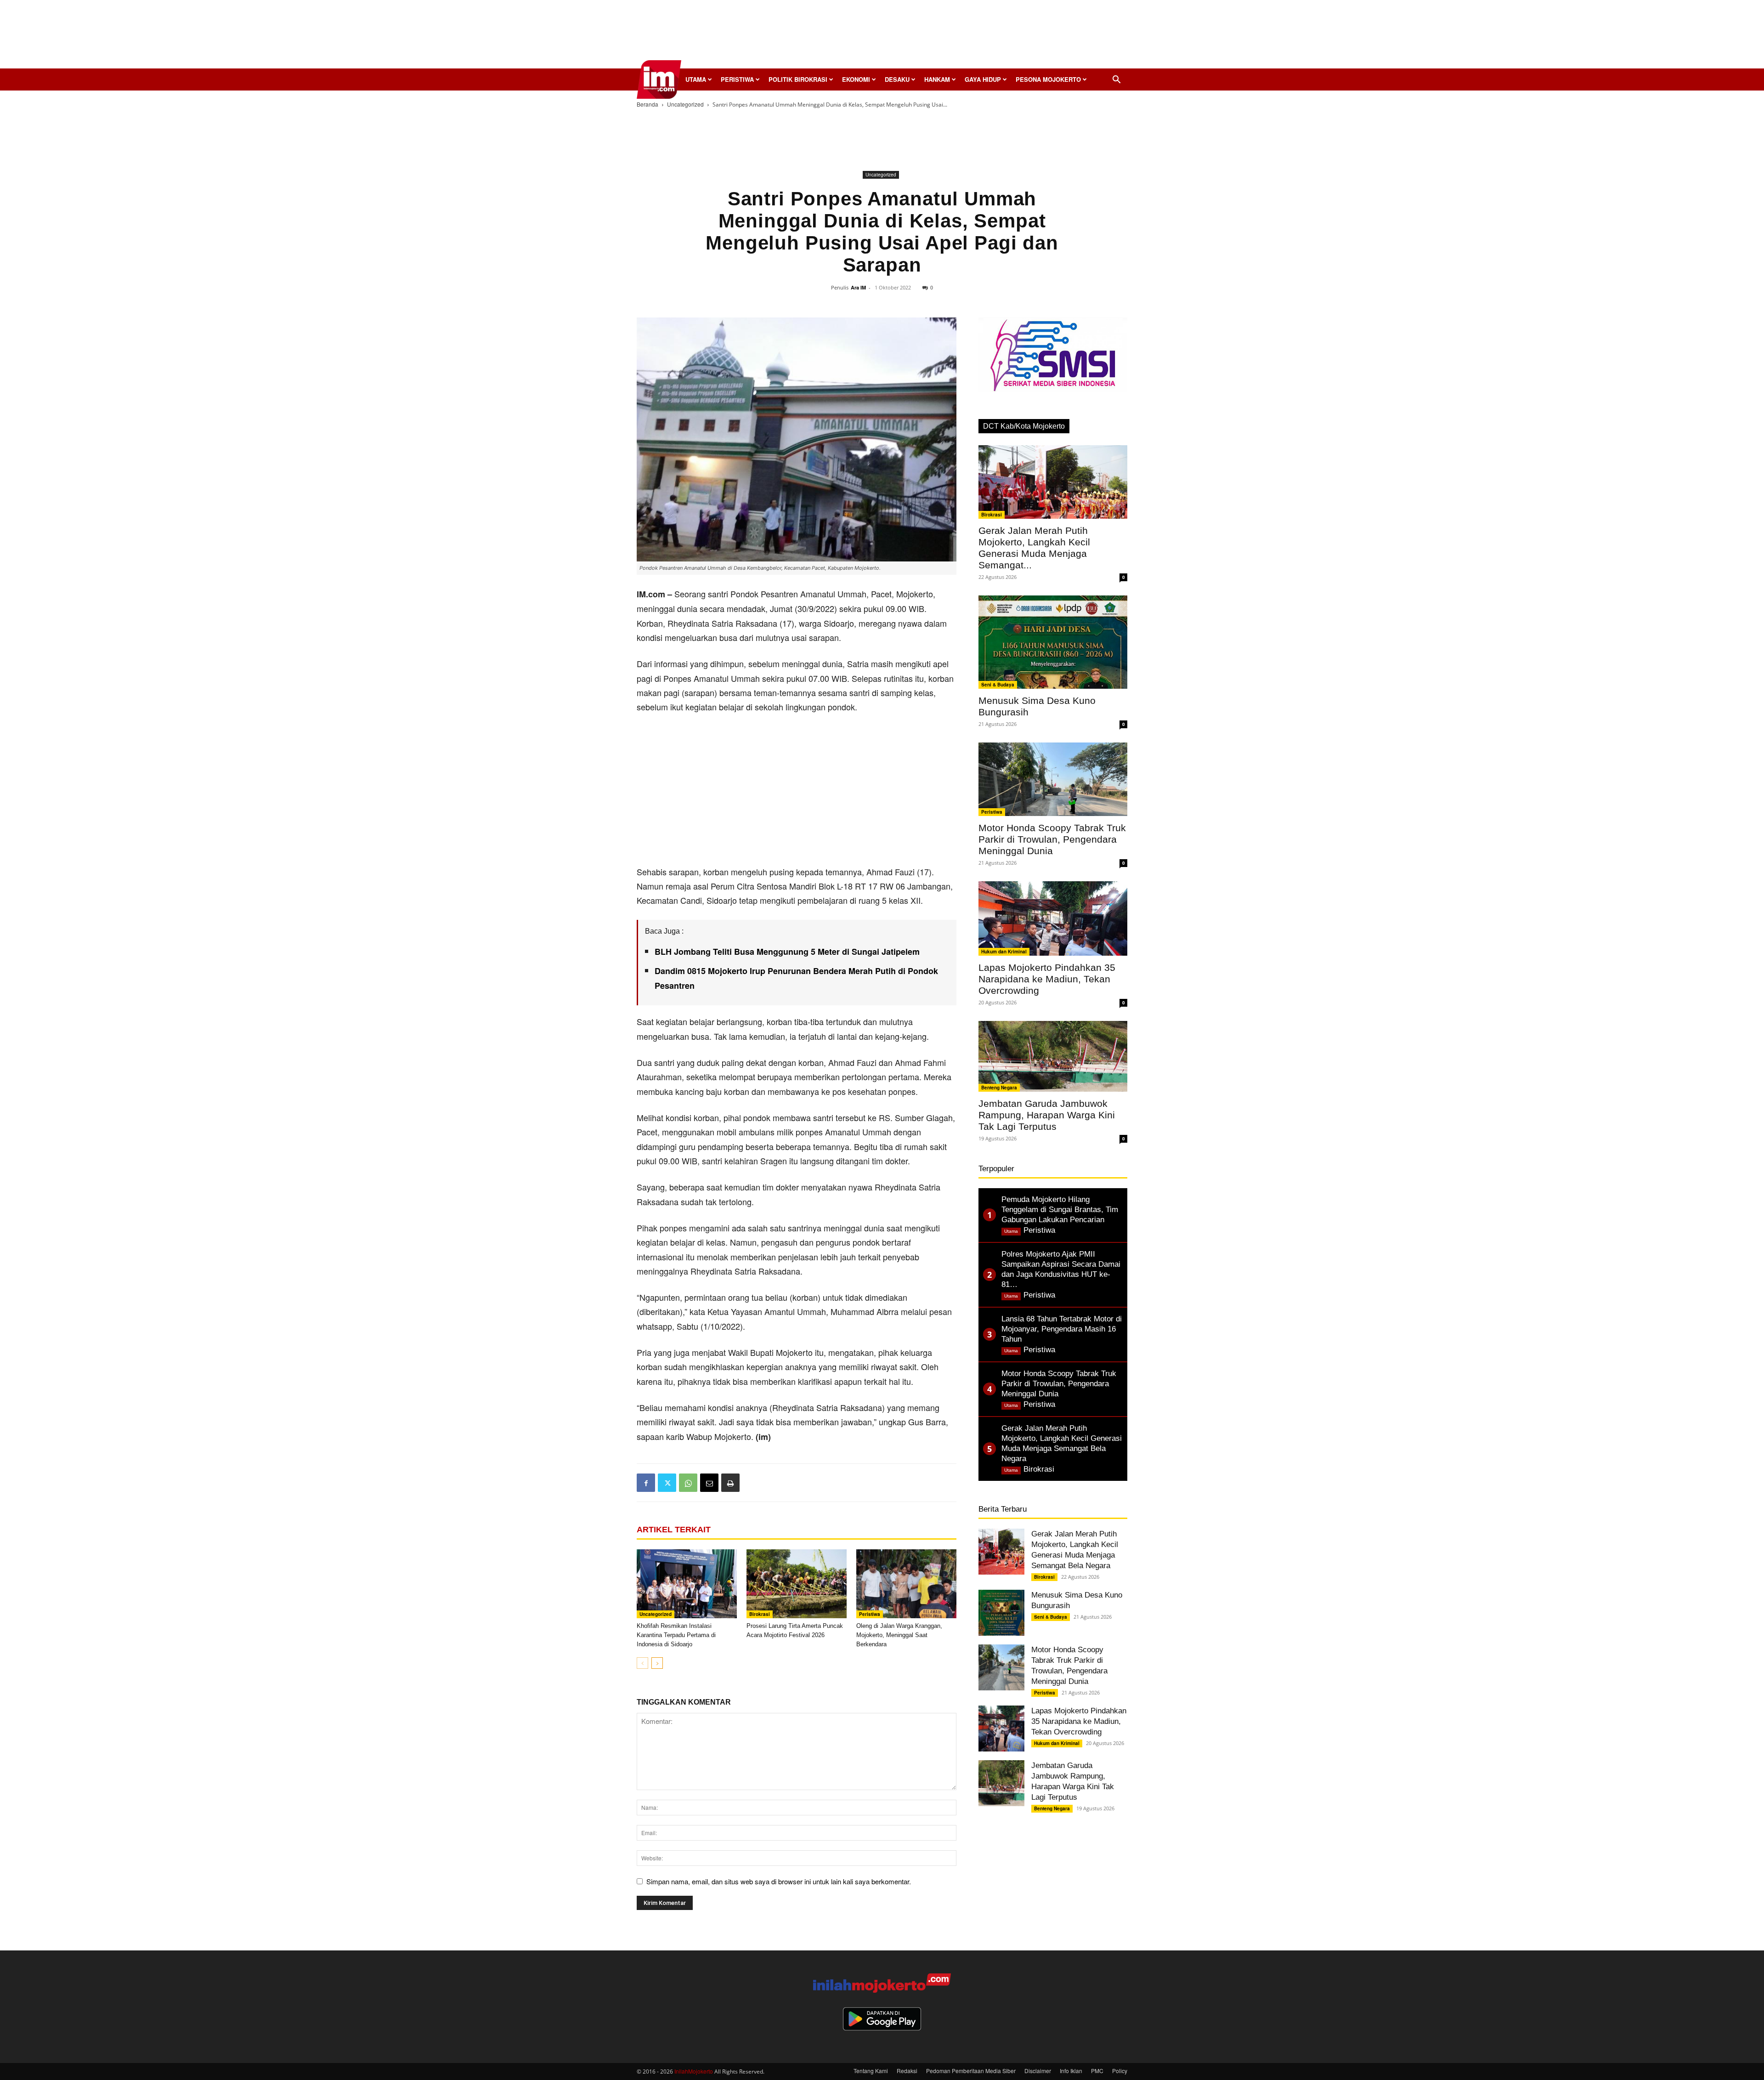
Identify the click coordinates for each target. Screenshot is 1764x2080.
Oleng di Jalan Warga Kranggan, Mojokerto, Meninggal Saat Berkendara (899, 1635)
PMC (1097, 2071)
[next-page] (657, 1663)
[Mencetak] (730, 1483)
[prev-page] (642, 1663)
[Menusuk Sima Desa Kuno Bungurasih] (1053, 642)
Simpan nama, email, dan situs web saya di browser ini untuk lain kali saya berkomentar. (779, 1881)
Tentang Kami (871, 2071)
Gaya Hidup (983, 79)
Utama (696, 79)
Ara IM (858, 287)
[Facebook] (646, 1483)
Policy (1120, 2071)
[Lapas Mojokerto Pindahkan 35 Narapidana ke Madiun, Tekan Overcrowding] (1053, 918)
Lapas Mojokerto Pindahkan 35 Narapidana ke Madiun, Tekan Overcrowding (1047, 979)
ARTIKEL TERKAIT (674, 1530)
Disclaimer (1038, 2071)
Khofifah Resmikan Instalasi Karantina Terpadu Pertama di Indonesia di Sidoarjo (676, 1635)
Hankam (937, 79)
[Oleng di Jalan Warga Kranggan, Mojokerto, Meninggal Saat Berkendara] (906, 1584)
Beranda (647, 104)
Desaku (897, 79)
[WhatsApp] (688, 1483)
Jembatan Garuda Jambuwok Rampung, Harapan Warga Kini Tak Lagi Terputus (1047, 1115)
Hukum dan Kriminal (1004, 952)
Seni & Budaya (998, 685)
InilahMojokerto (694, 2071)
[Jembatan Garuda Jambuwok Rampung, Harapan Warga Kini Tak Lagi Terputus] (1053, 1056)
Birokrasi (760, 1614)
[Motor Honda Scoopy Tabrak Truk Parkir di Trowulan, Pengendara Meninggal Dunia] (1053, 779)
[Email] (709, 1483)
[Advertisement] (882, 37)
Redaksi (907, 2071)
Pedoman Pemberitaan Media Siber (971, 2071)
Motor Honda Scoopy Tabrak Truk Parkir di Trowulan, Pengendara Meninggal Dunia (1052, 839)
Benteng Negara (999, 1088)
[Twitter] (667, 1483)
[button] (1116, 80)
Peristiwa (737, 79)
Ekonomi (856, 79)
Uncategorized (685, 104)
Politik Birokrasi (798, 79)
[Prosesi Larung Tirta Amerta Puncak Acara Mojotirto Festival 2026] (797, 1584)
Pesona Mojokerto (1048, 79)
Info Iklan (1071, 2071)
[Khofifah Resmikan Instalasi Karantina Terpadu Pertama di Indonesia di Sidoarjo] (687, 1584)
